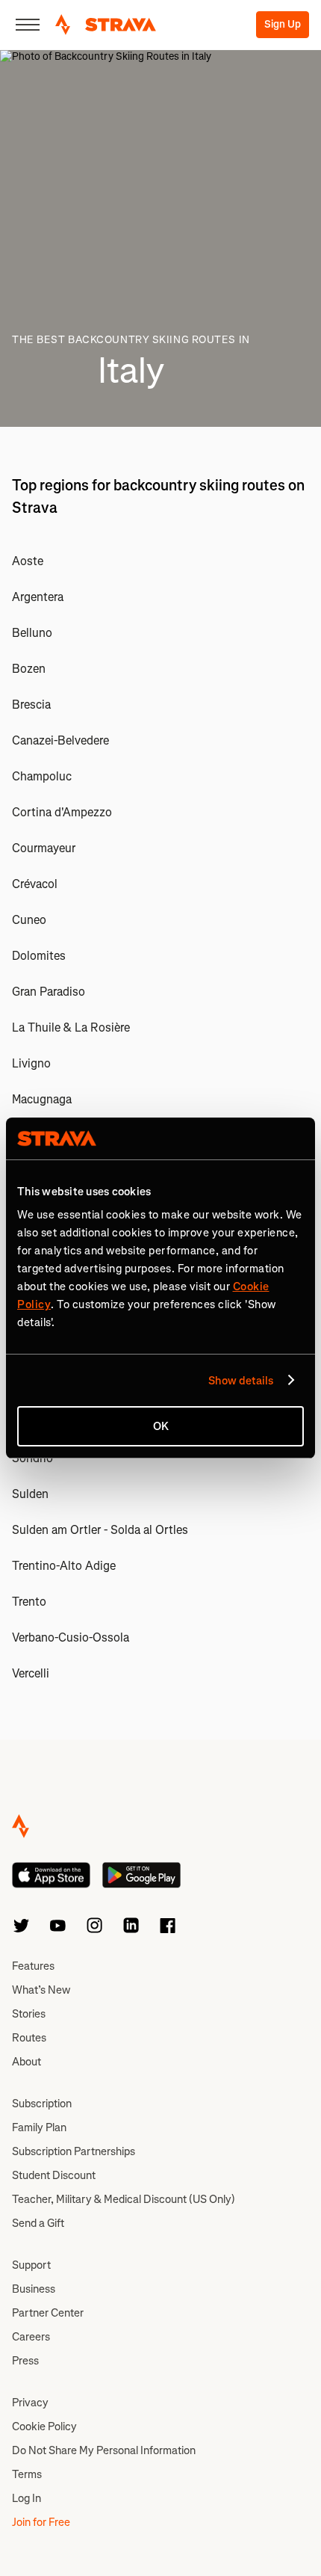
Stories (29, 2014)
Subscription (42, 2104)
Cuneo (29, 920)
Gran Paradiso (49, 992)
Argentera (38, 597)
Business (34, 2289)
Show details (241, 1381)
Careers (31, 2337)
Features (33, 1966)
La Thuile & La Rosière (71, 1027)
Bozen (29, 669)
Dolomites (39, 956)
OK (161, 1426)
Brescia (31, 705)
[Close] (28, 25)
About (27, 2062)
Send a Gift (38, 2223)
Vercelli (31, 1673)
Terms (27, 2474)
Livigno (31, 1063)
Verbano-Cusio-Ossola (71, 1637)
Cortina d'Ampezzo (62, 812)
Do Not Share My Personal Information (104, 2450)
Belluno (32, 633)
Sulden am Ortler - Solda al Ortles (100, 1530)
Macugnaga (42, 1099)
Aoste (28, 561)
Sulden (30, 1494)
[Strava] (106, 25)
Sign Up (283, 24)
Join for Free (41, 2522)
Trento (29, 1602)
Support (31, 2265)
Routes (29, 2038)
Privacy (30, 2403)
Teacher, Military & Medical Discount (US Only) (124, 2199)
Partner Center (48, 2313)
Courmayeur (44, 848)
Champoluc (42, 776)
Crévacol (35, 884)
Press (25, 2361)
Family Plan (39, 2127)
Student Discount (54, 2175)
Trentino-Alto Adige (64, 1566)
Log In (27, 2498)
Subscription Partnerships (74, 2151)
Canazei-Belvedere (60, 740)
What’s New (41, 1990)
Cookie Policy (44, 2426)
